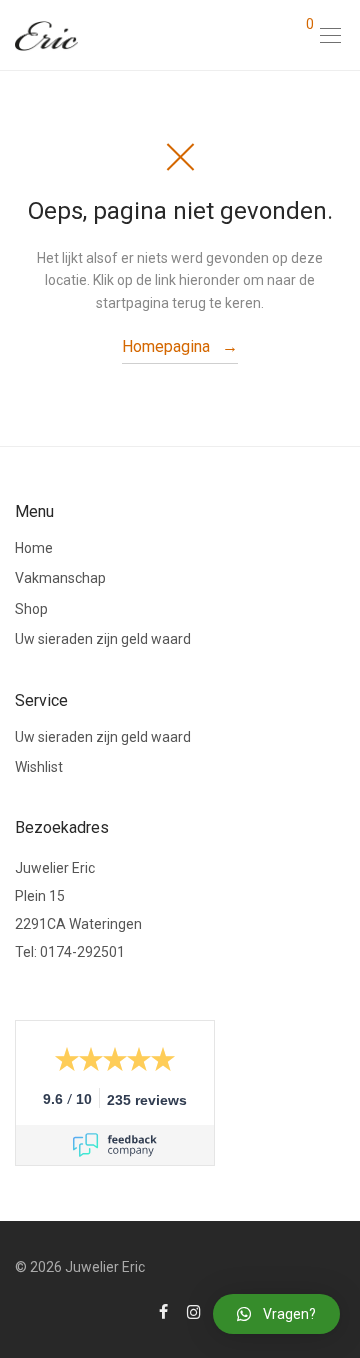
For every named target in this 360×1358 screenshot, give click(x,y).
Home (34, 548)
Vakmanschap (60, 578)
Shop (31, 609)
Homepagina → (180, 346)
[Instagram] (194, 1311)
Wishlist (39, 767)
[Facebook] (163, 1311)
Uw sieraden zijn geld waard (103, 639)
